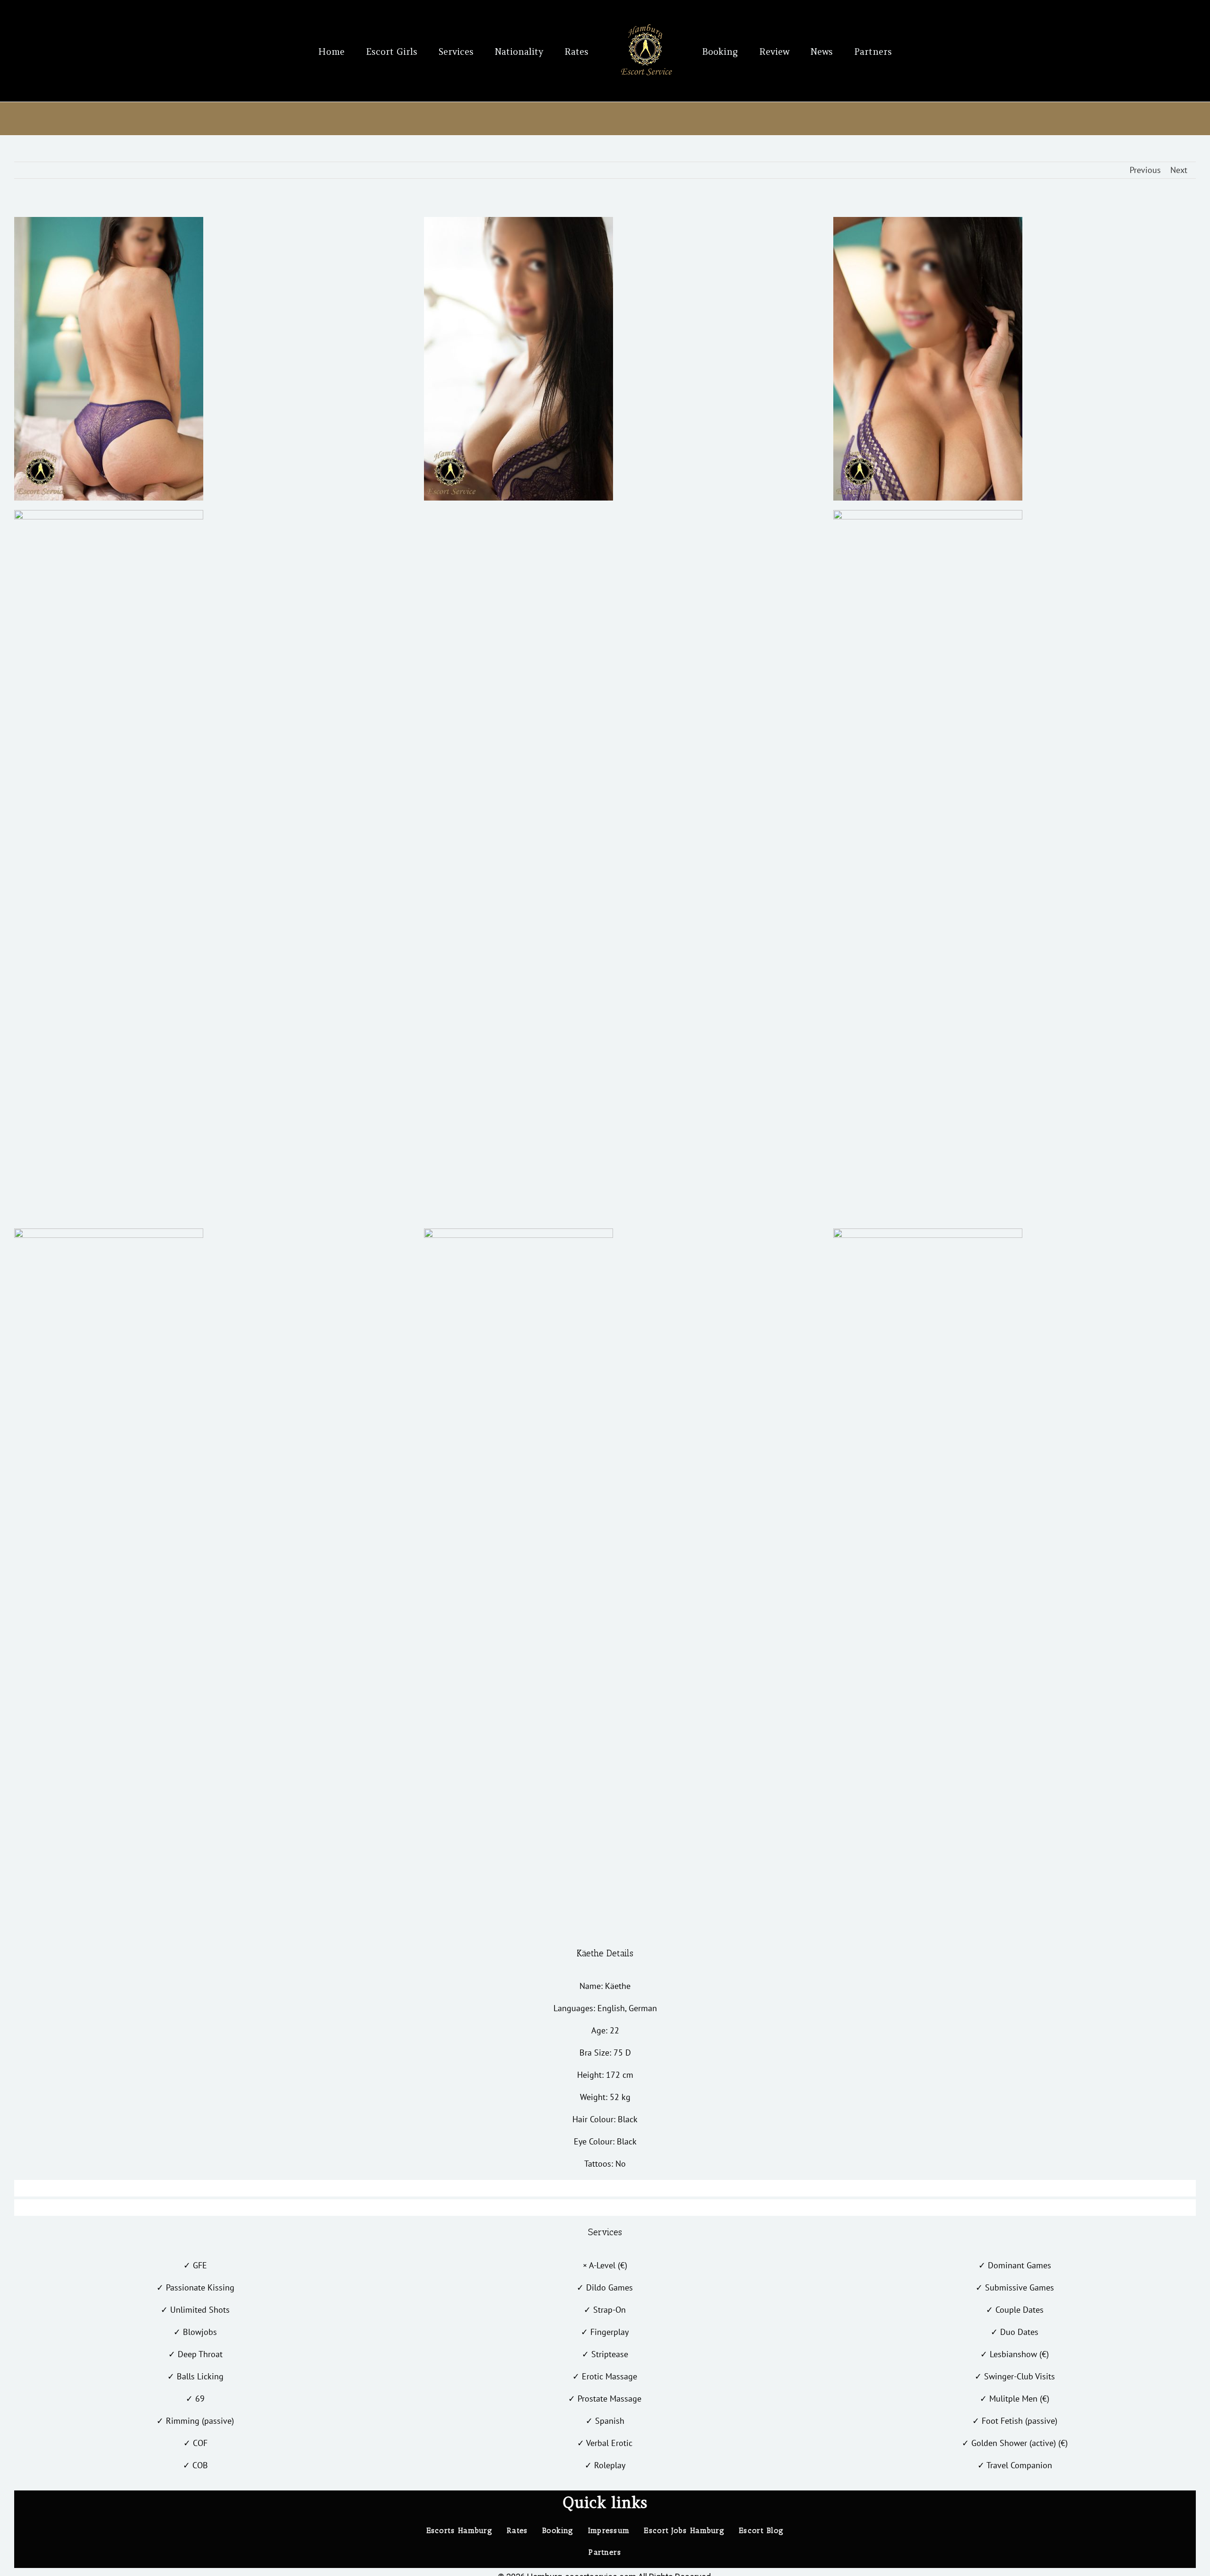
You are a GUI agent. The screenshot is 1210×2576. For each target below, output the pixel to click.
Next (1179, 170)
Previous (1145, 170)
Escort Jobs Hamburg (684, 2530)
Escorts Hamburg (460, 2530)
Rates (517, 2530)
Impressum (609, 2530)
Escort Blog (761, 2530)
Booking (558, 2530)
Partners (605, 2552)
